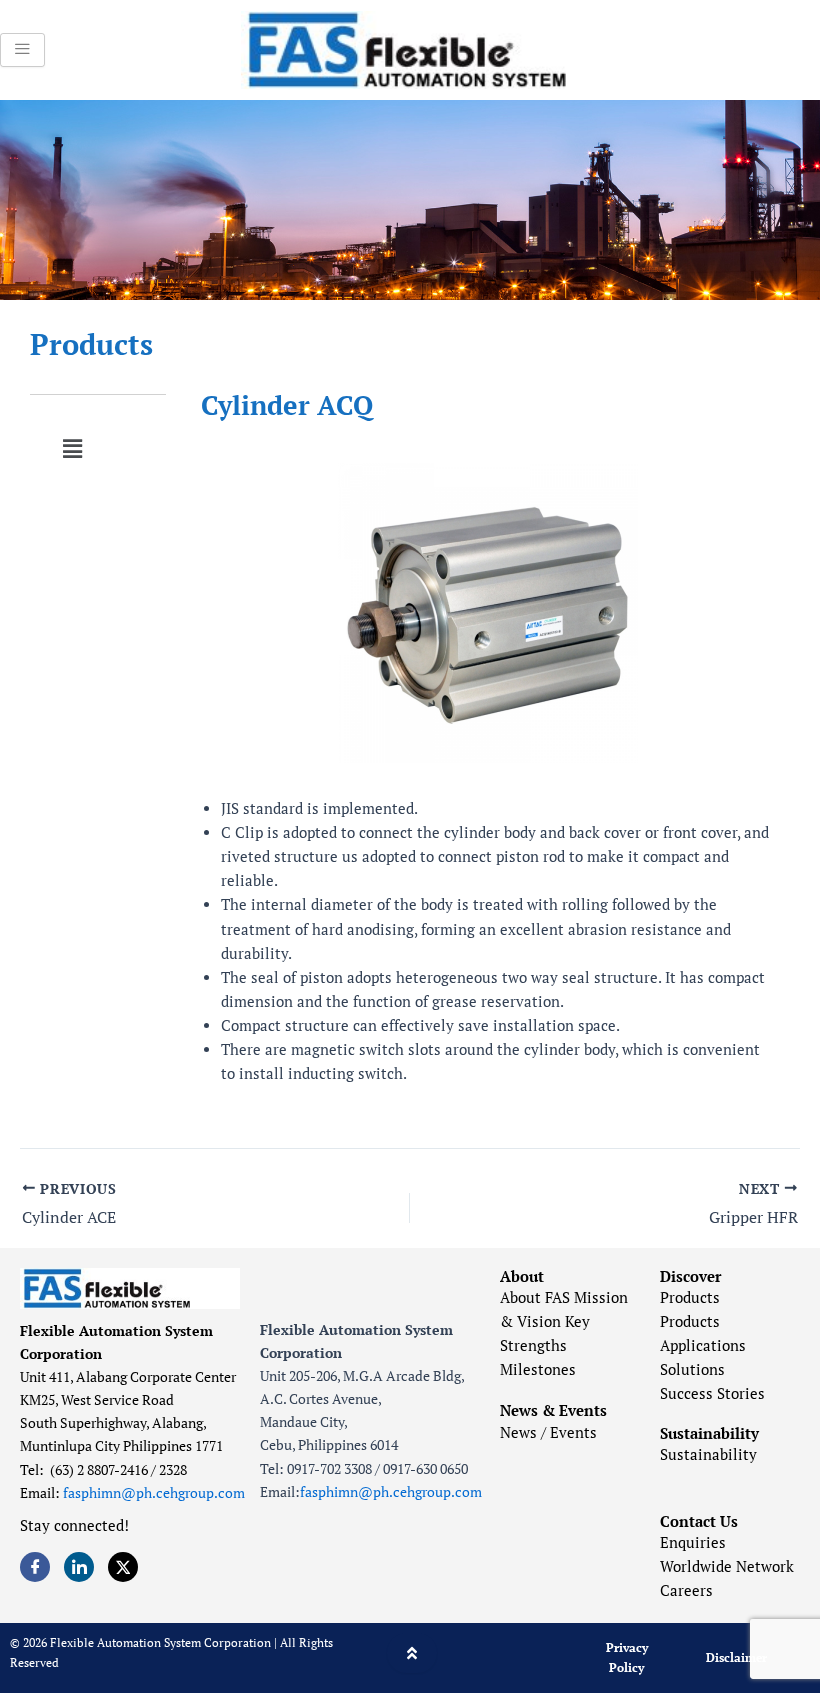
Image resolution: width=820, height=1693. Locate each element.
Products (91, 344)
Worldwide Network (727, 1566)
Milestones (538, 1369)
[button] (72, 448)
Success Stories (712, 1393)
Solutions (692, 1369)
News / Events (548, 1432)
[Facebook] (35, 1567)
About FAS (535, 1297)
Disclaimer (736, 1657)
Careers (686, 1590)
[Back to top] (412, 1653)
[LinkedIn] (79, 1567)
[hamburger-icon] (22, 50)
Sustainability (708, 1454)
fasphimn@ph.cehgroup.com (154, 1492)
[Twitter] (123, 1567)
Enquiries (693, 1542)
